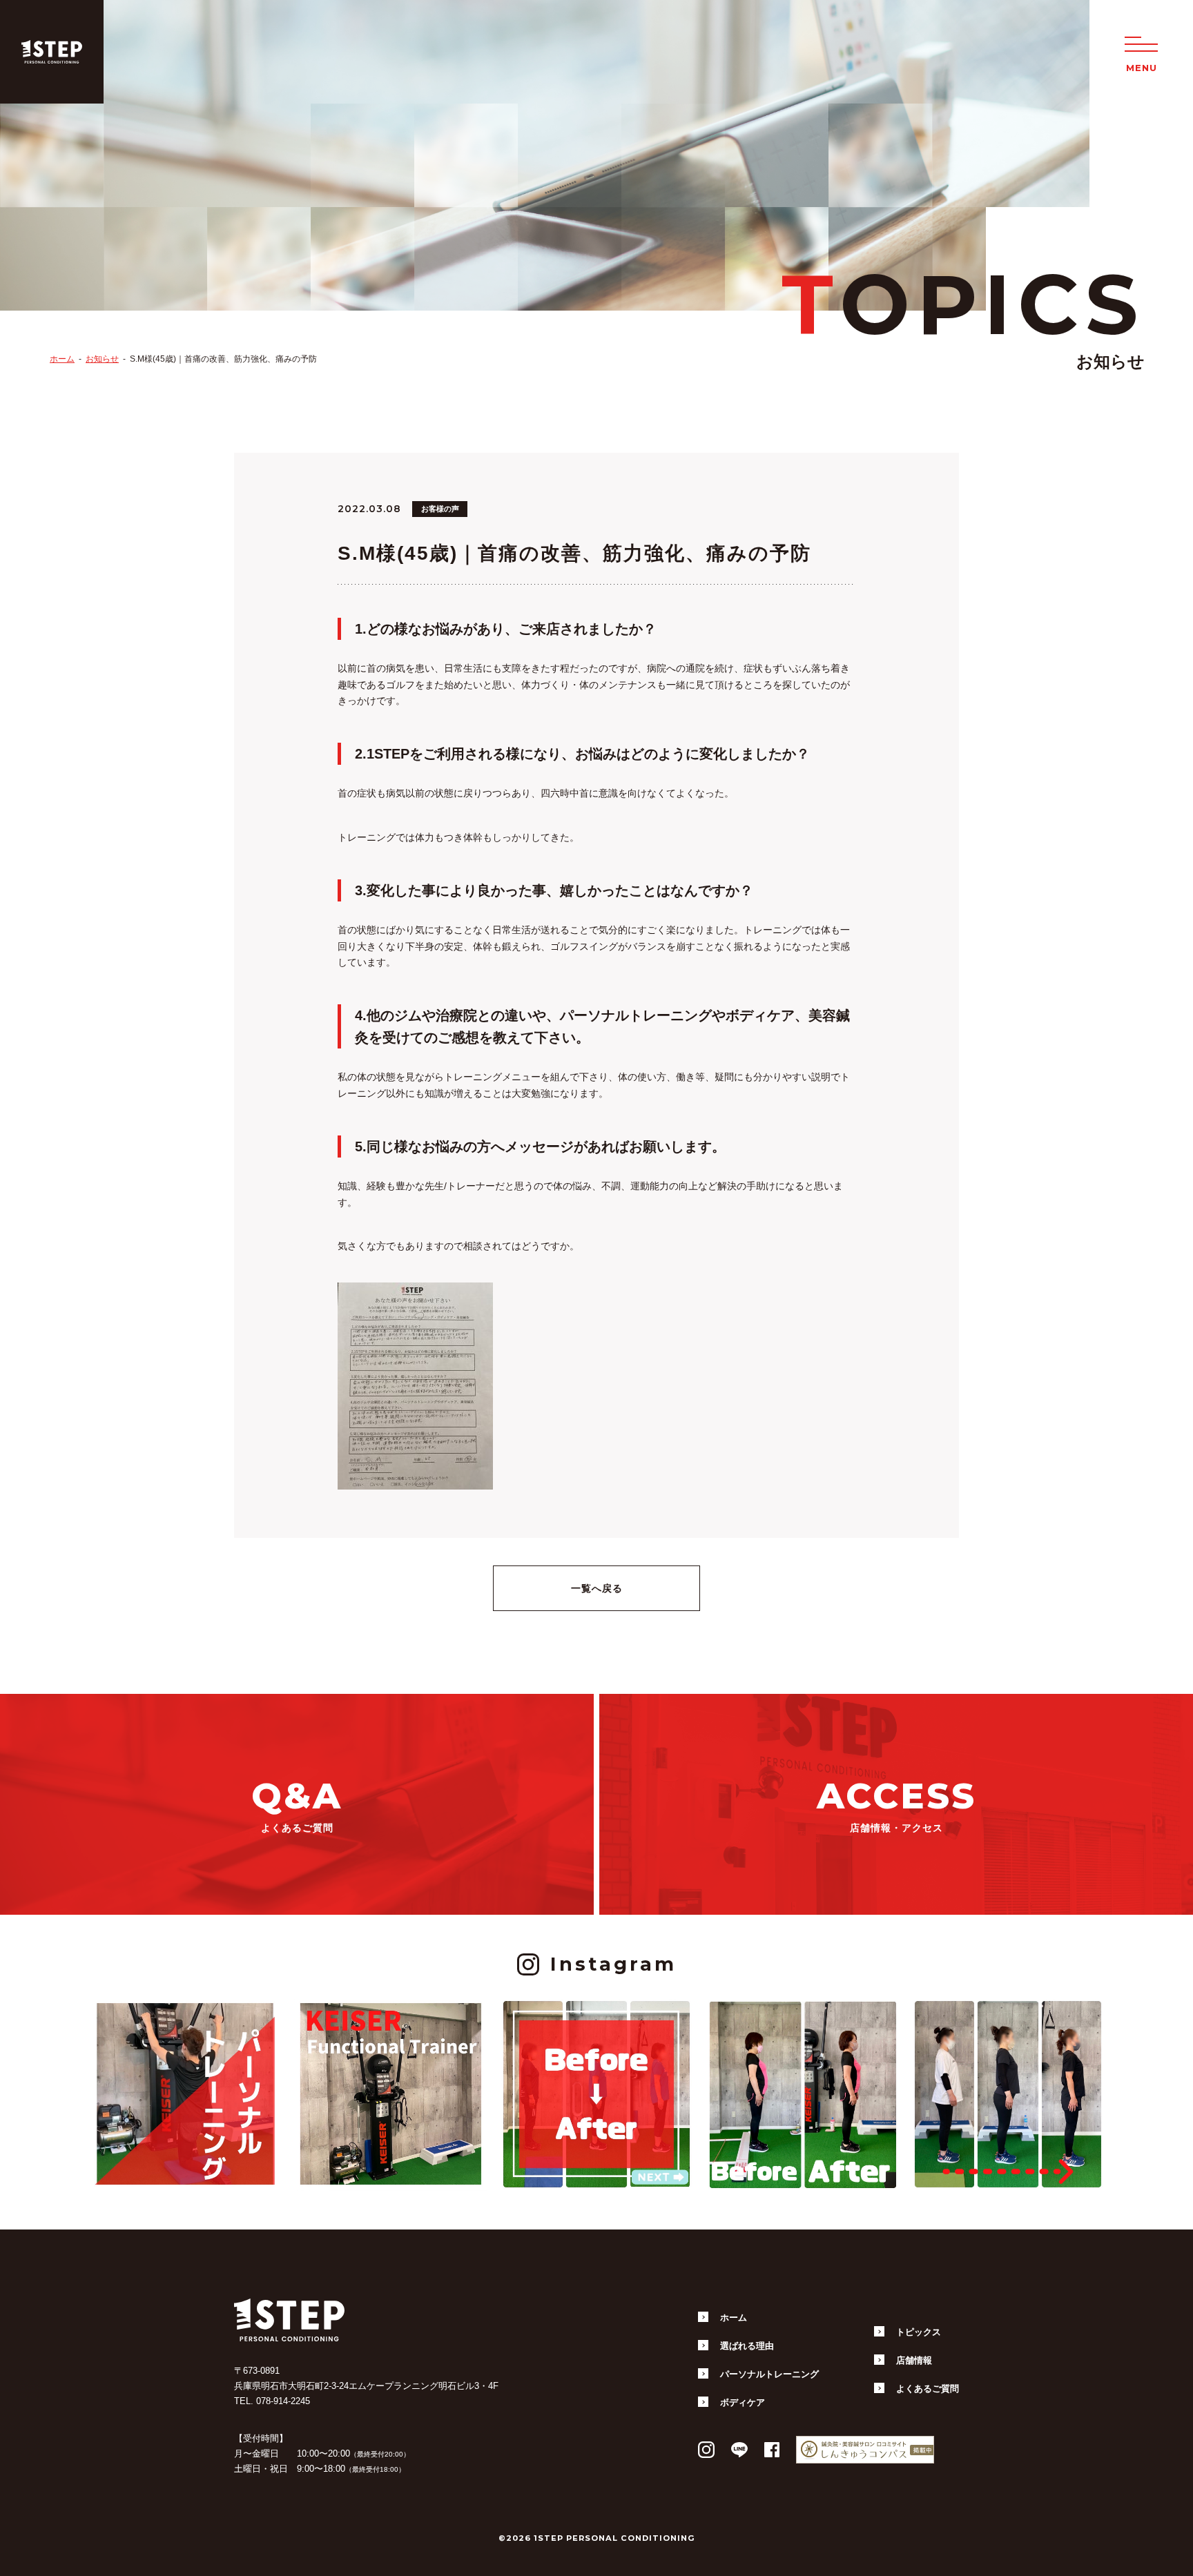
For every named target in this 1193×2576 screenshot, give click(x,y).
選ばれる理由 (747, 2346)
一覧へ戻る (597, 1588)
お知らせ (102, 359)
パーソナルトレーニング (769, 2374)
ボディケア (743, 2402)
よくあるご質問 (928, 2389)
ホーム (62, 359)
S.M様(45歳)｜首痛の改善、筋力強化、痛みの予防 (223, 359)
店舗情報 (914, 2360)
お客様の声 (440, 509)
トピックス (919, 2332)
